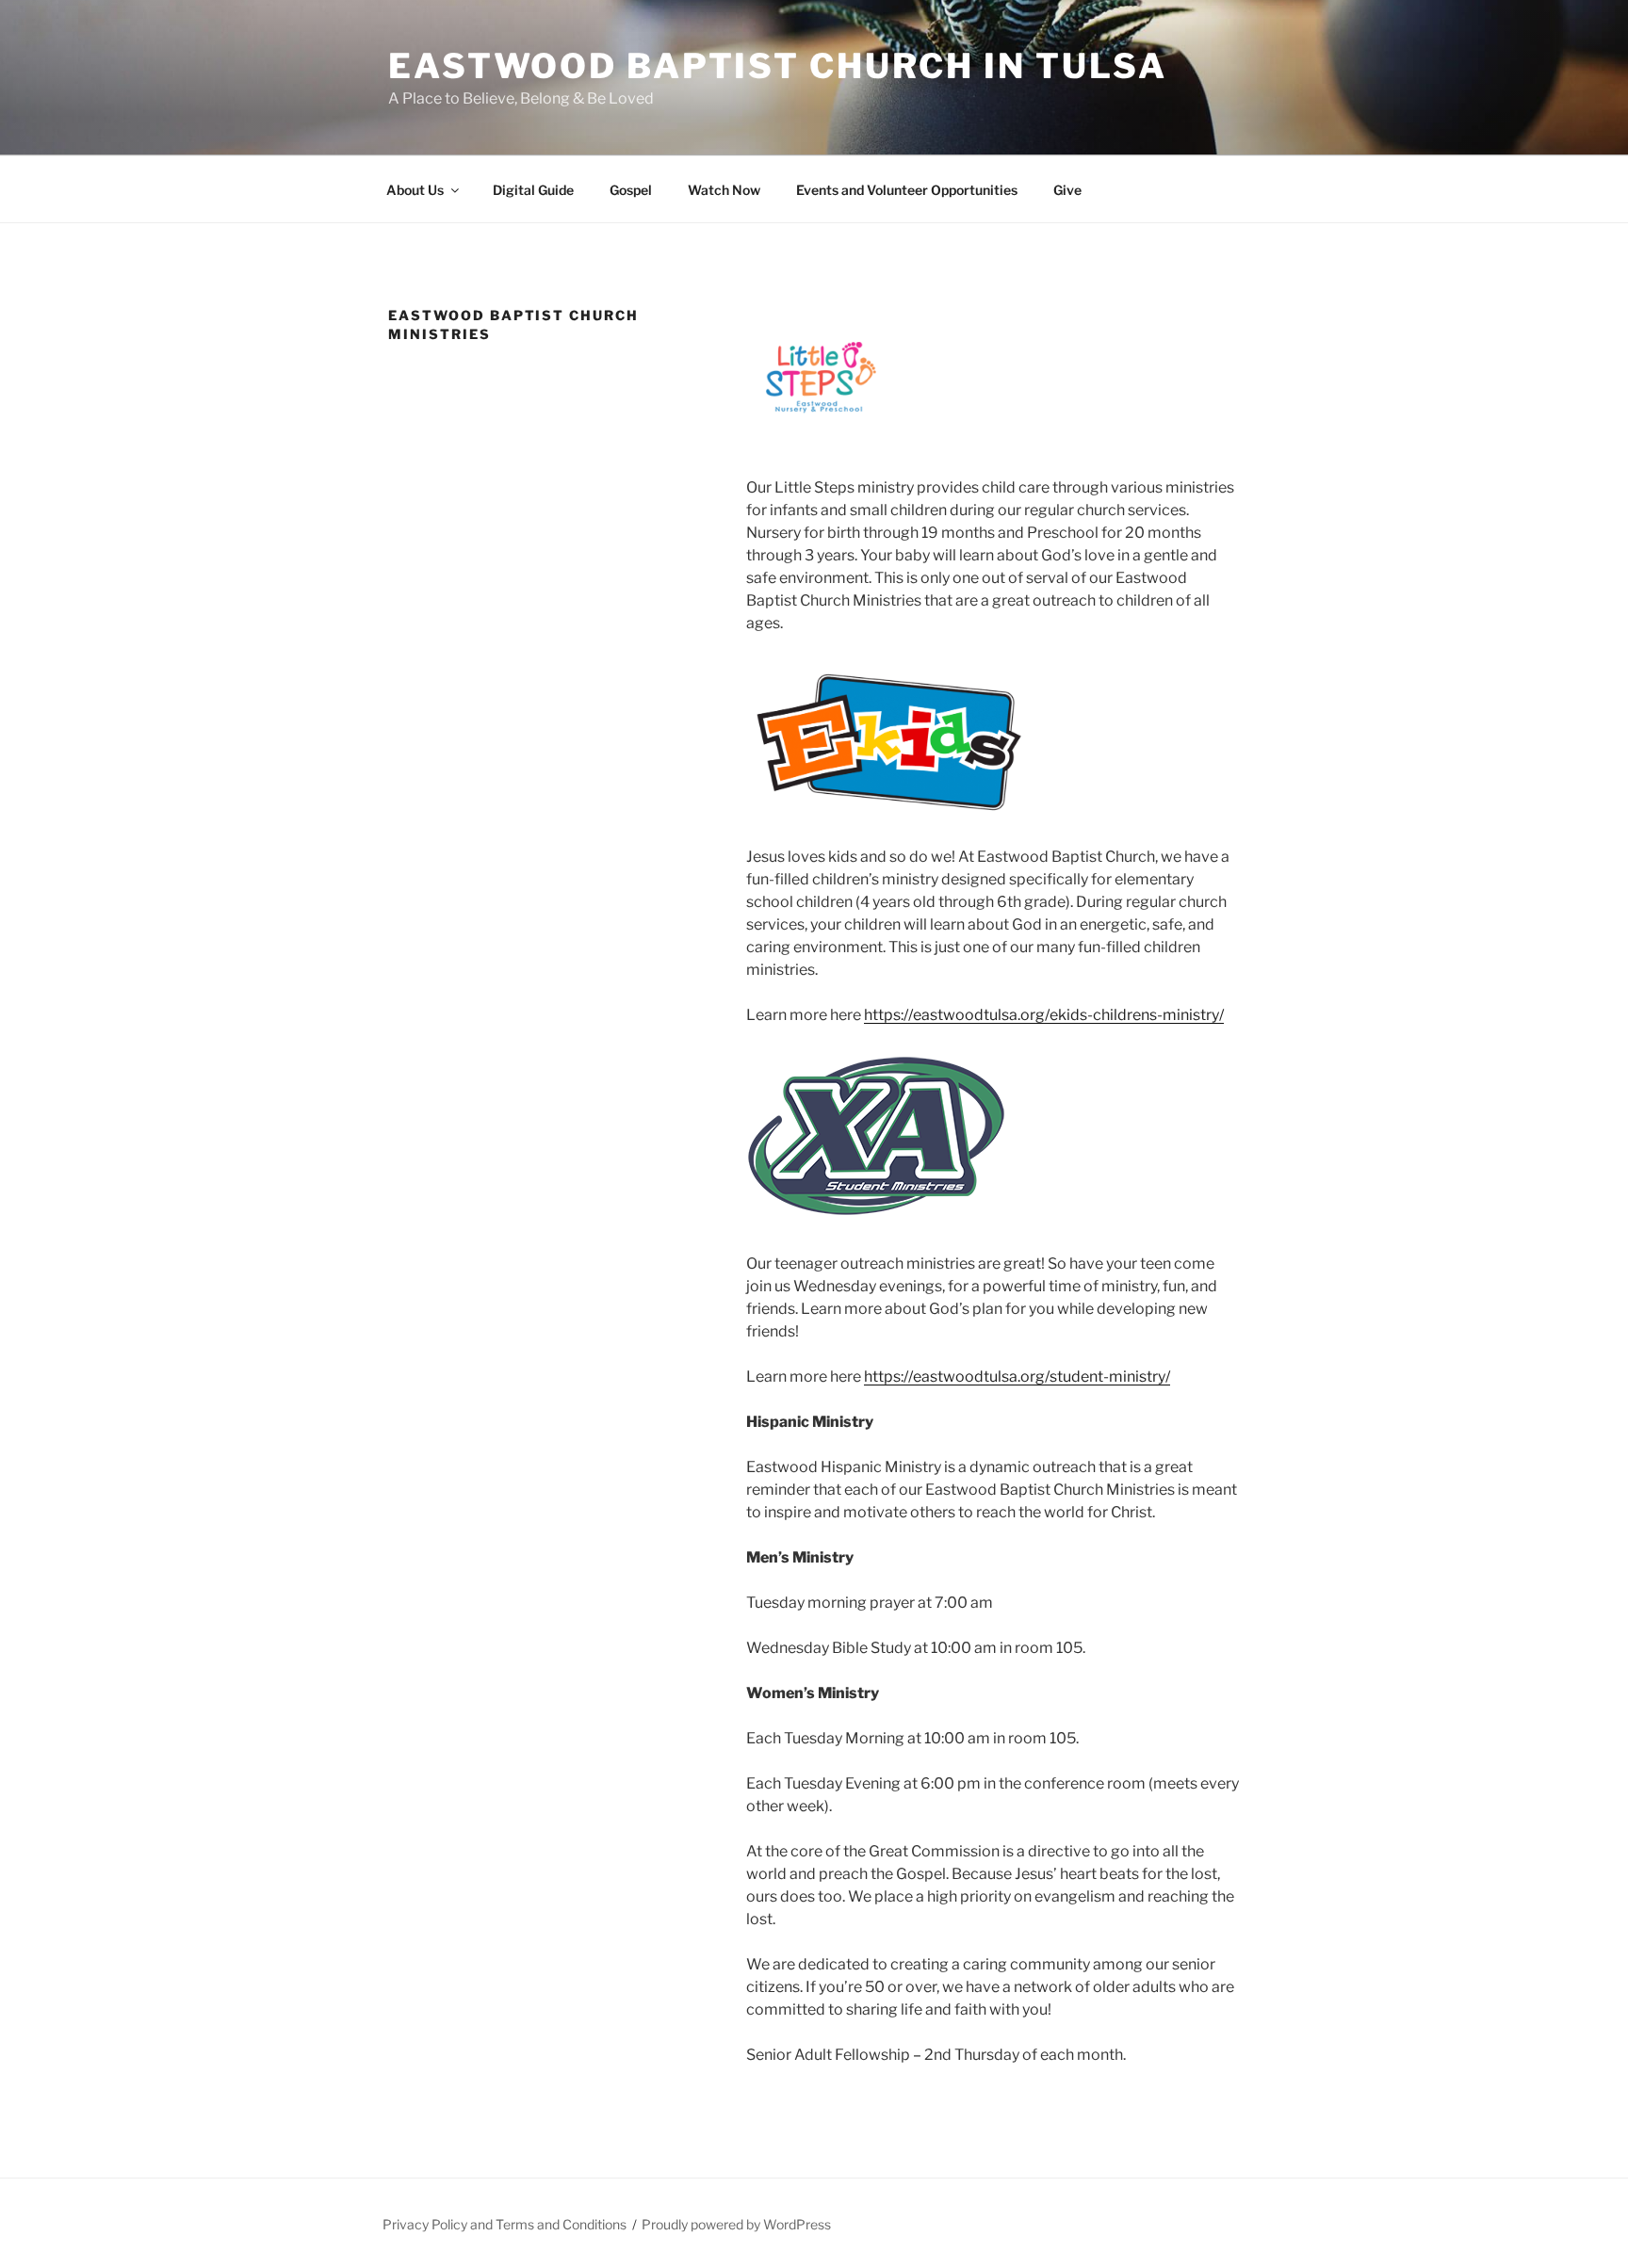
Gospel (631, 190)
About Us (415, 190)
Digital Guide (533, 190)
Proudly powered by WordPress (736, 2224)
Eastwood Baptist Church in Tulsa (778, 66)
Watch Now (724, 190)
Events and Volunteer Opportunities (907, 190)
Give (1067, 190)
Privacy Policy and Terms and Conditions (505, 2224)
